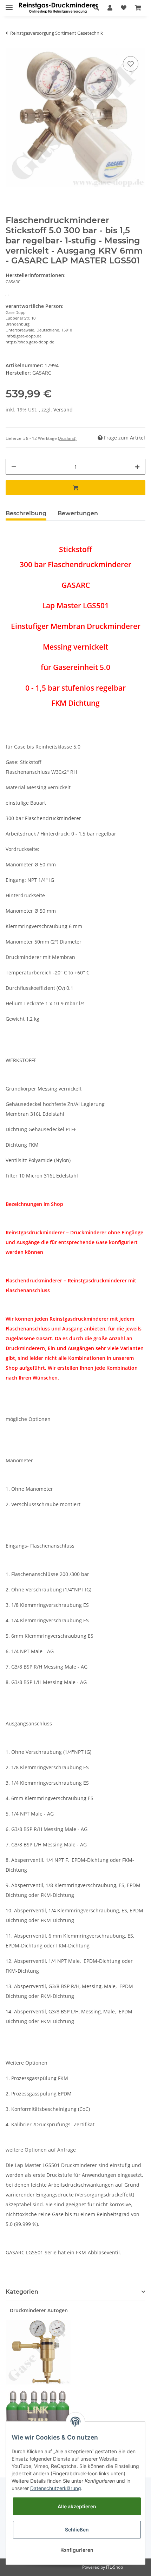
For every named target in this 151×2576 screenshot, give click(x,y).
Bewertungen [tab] (78, 513)
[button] (96, 8)
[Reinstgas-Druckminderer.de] (58, 8)
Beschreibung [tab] (26, 513)
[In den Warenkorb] (75, 488)
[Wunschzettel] (124, 8)
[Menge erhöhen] (137, 467)
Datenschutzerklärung (56, 2488)
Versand (63, 410)
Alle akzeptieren (77, 2506)
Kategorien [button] (22, 2292)
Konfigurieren (77, 2550)
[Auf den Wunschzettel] (131, 64)
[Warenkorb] (138, 8)
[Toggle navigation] (9, 4)
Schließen (77, 2530)
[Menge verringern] (14, 467)
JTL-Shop (114, 2567)
